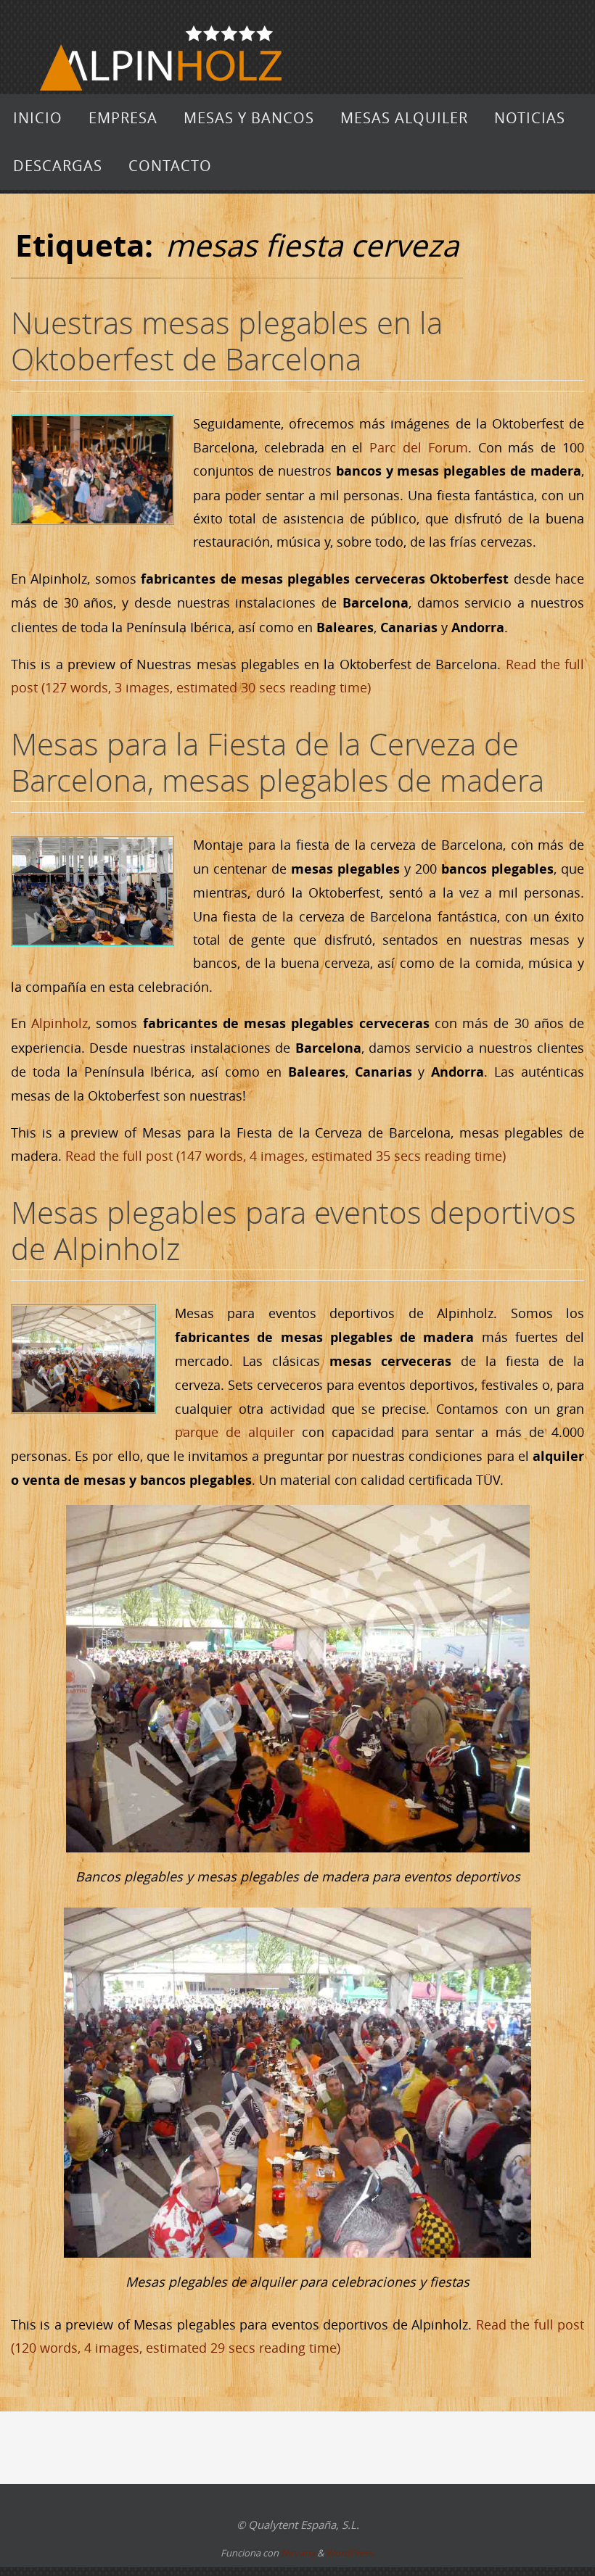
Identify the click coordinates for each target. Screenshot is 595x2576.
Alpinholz (59, 1023)
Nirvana (298, 2553)
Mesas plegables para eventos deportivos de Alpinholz (294, 1230)
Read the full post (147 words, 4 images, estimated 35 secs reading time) (286, 1156)
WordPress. (350, 2553)
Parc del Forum (419, 447)
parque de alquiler (235, 1432)
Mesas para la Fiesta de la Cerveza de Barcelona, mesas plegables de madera (278, 762)
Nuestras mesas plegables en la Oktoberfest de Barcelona (227, 341)
